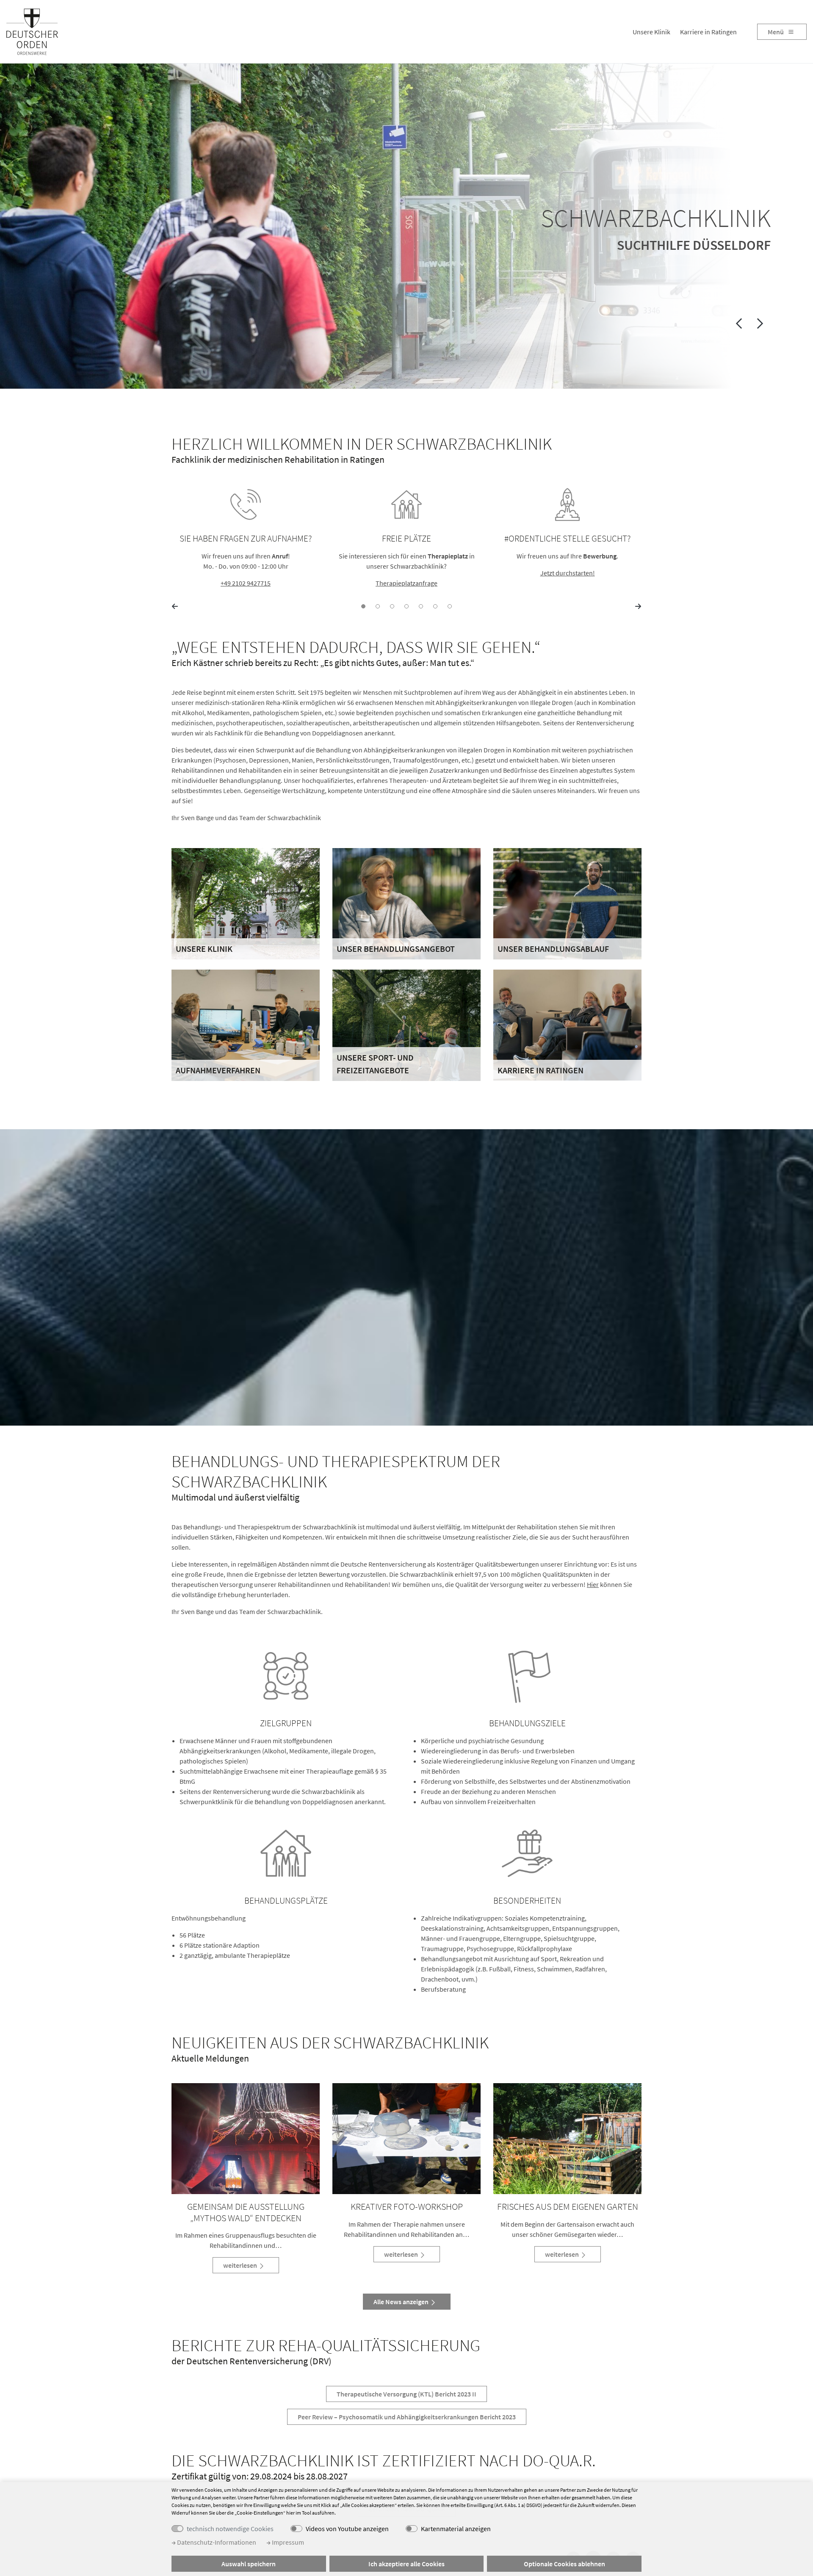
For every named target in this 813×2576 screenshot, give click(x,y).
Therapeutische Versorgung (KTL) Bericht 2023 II (406, 2394)
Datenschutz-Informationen (216, 2542)
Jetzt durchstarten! (568, 573)
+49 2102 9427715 (246, 583)
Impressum (287, 2542)
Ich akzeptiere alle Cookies (406, 2564)
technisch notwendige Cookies (230, 2529)
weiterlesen (241, 2265)
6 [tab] (435, 606)
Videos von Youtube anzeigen (347, 2529)
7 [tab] (450, 606)
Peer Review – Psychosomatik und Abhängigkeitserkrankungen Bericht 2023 (407, 2417)
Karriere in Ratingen (708, 32)
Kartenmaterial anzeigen (456, 2529)
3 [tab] (392, 606)
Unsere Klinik (651, 32)
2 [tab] (378, 606)
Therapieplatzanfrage (406, 583)
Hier (593, 1584)
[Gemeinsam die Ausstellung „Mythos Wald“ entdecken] (246, 2139)
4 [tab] (406, 606)
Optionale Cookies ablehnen (564, 2564)
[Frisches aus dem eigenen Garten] (567, 2139)
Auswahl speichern (249, 2564)
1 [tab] (363, 606)
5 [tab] (421, 606)
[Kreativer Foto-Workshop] (406, 2139)
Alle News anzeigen (402, 2302)
